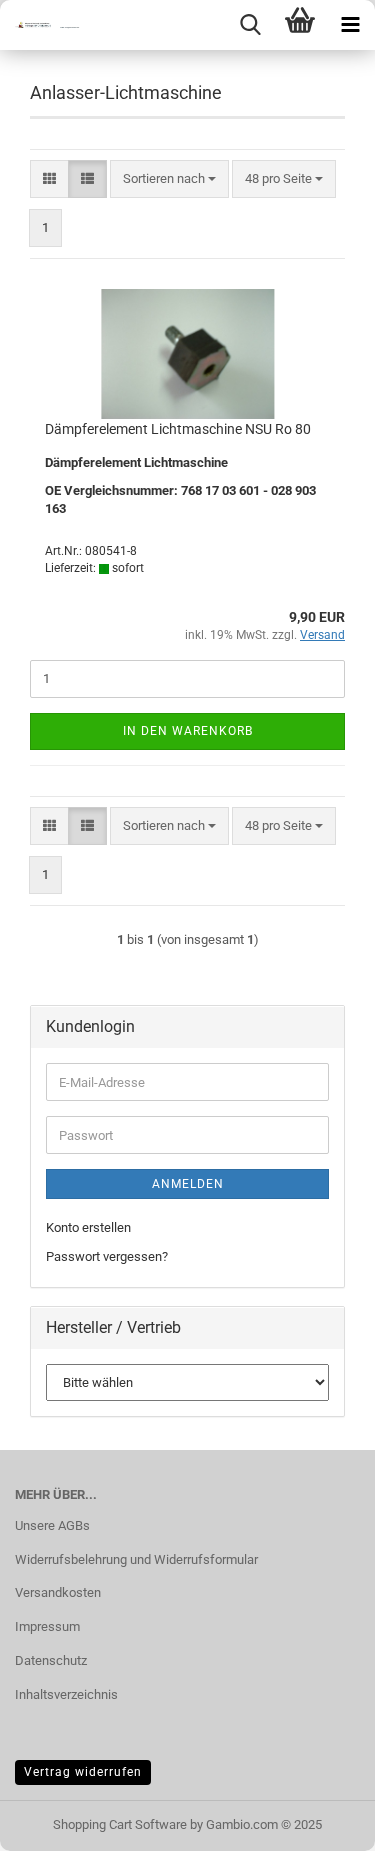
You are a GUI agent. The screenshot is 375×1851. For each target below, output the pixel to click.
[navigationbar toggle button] (350, 25)
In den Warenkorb (188, 731)
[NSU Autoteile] (40, 25)
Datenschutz (51, 1660)
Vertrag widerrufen (83, 1772)
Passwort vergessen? (107, 1256)
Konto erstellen (88, 1227)
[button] (49, 179)
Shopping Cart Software (120, 1824)
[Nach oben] (320, 1821)
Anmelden (188, 1184)
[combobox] (169, 179)
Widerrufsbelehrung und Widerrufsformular (136, 1559)
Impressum (47, 1626)
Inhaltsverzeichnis (66, 1694)
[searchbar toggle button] (250, 25)
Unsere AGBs (52, 1525)
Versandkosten (58, 1592)
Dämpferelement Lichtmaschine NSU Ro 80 (178, 429)
